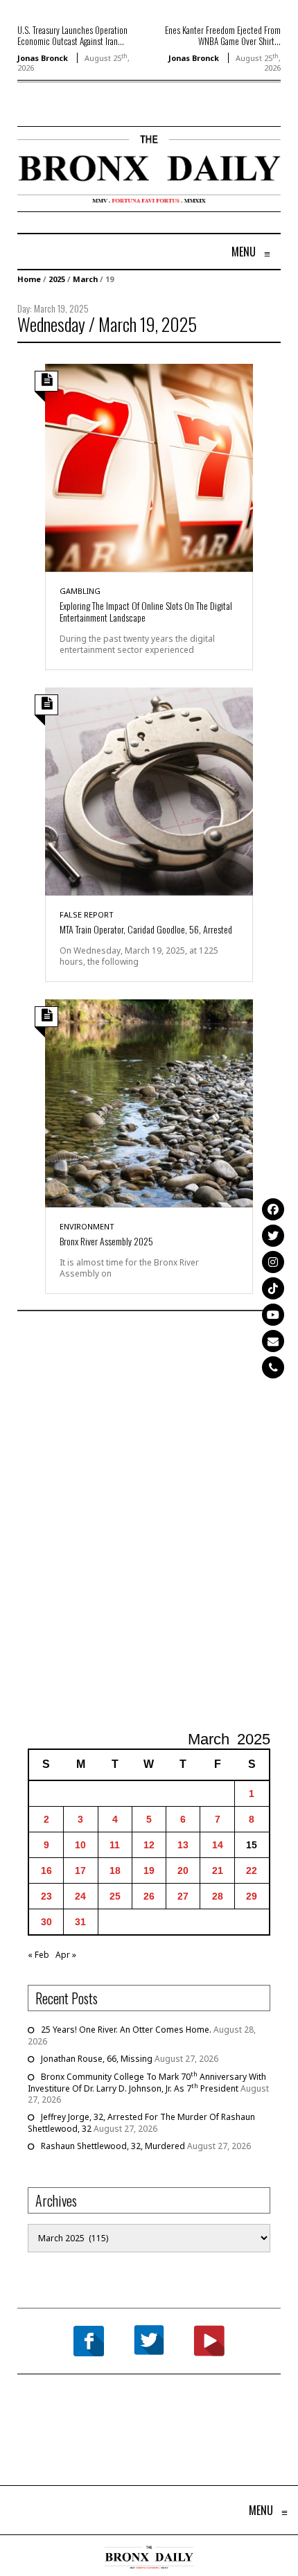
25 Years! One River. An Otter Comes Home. (126, 2030)
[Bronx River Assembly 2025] (149, 1102)
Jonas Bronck (43, 58)
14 (218, 1845)
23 (46, 1896)
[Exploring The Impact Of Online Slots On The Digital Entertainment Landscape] (149, 467)
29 (252, 1896)
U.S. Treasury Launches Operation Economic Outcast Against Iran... (72, 35)
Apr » (66, 1955)
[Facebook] (273, 1209)
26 (149, 1896)
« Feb (38, 1955)
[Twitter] (273, 1236)
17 (80, 1870)
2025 (57, 279)
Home (29, 279)
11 (115, 1845)
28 (218, 1896)
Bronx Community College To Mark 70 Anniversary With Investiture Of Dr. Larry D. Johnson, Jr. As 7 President (147, 2083)
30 (46, 1922)
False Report (87, 914)
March (85, 279)
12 (149, 1845)
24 (80, 1896)
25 (115, 1896)
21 (218, 1870)
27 (183, 1896)
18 (115, 1870)
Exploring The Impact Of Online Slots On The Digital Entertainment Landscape (146, 611)
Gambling (80, 591)
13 (183, 1845)
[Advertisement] (149, 1523)
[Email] (273, 1341)
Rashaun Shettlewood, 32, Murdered (113, 2146)
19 (149, 1870)
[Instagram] (273, 1262)
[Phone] (273, 1367)
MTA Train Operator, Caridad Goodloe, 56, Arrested (146, 929)
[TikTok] (273, 1288)
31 (80, 1922)
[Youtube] (273, 1315)
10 (80, 1845)
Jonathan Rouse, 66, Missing (97, 2059)
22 (252, 1870)
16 (46, 1870)
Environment (87, 1226)
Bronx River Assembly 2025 (106, 1241)
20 (183, 1870)
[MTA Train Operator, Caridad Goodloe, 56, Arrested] (149, 790)
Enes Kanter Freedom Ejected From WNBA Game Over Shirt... (223, 35)
